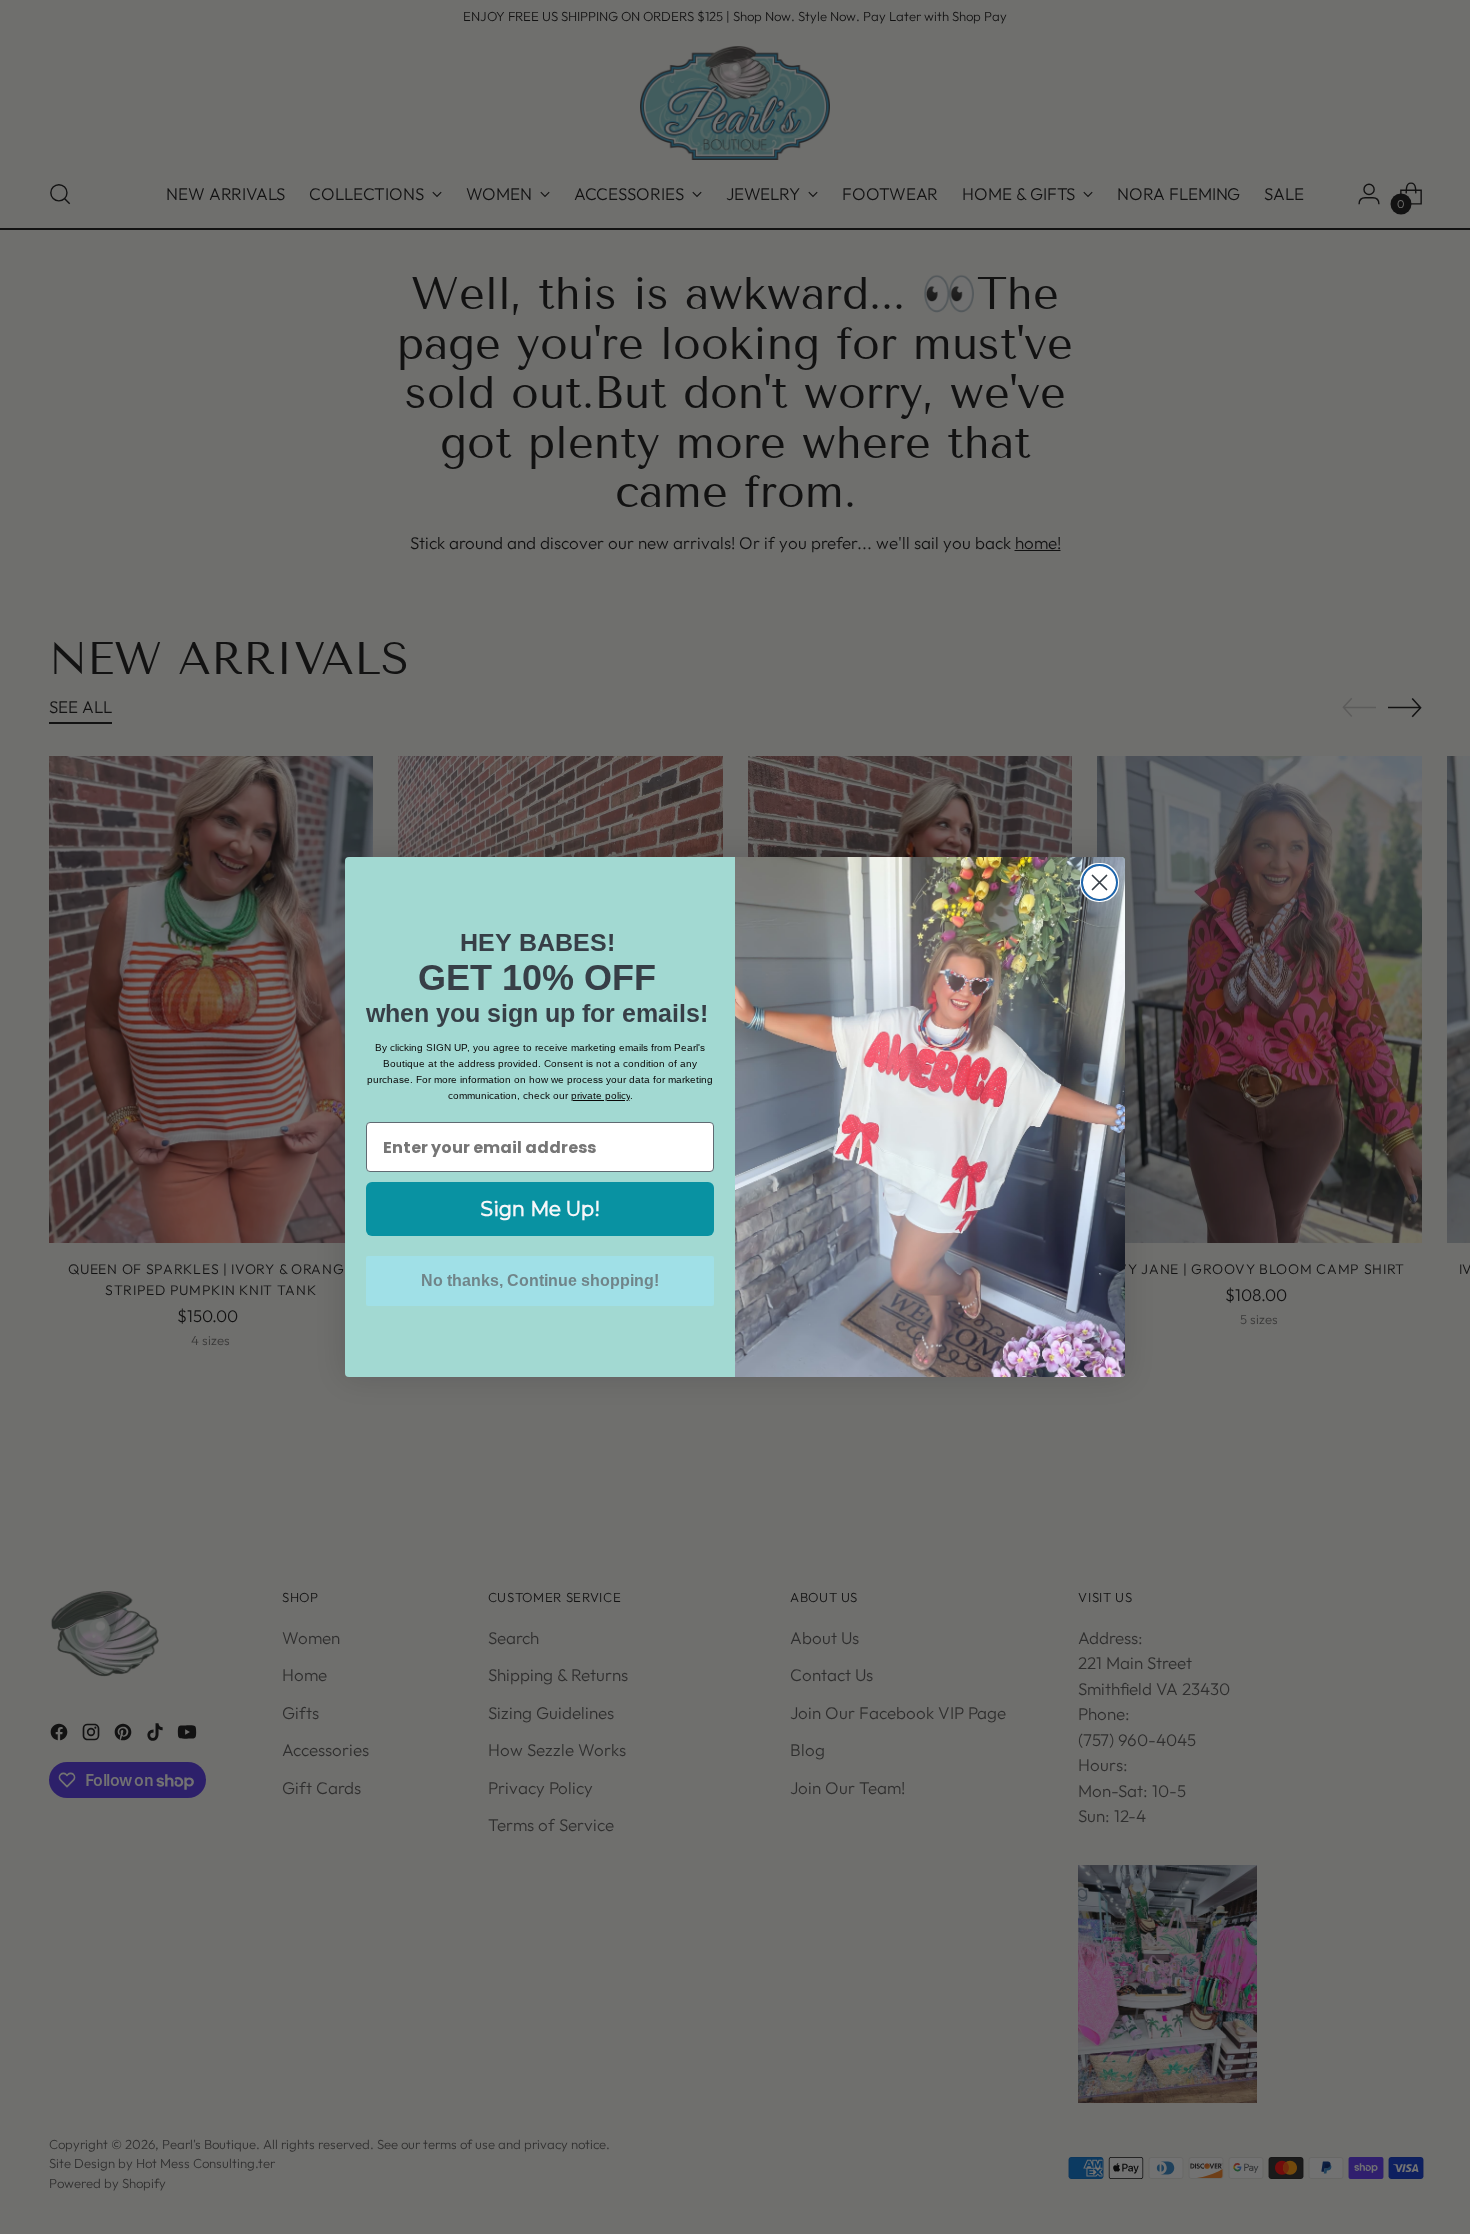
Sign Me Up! (540, 1209)
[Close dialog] (1099, 882)
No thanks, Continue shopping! (540, 1280)
